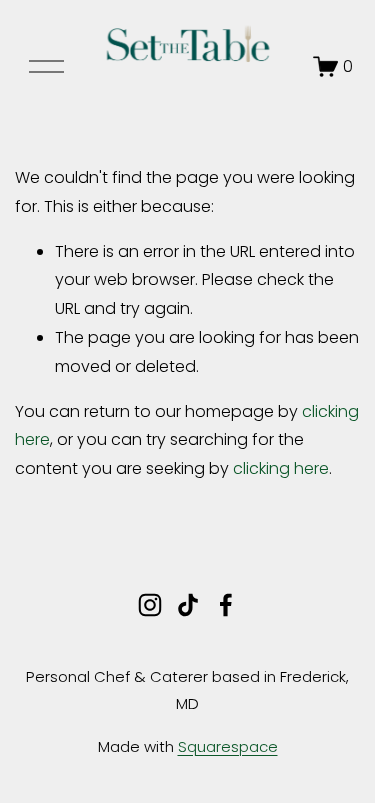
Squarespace (228, 746)
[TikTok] (188, 605)
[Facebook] (226, 605)
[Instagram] (150, 605)
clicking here (281, 468)
